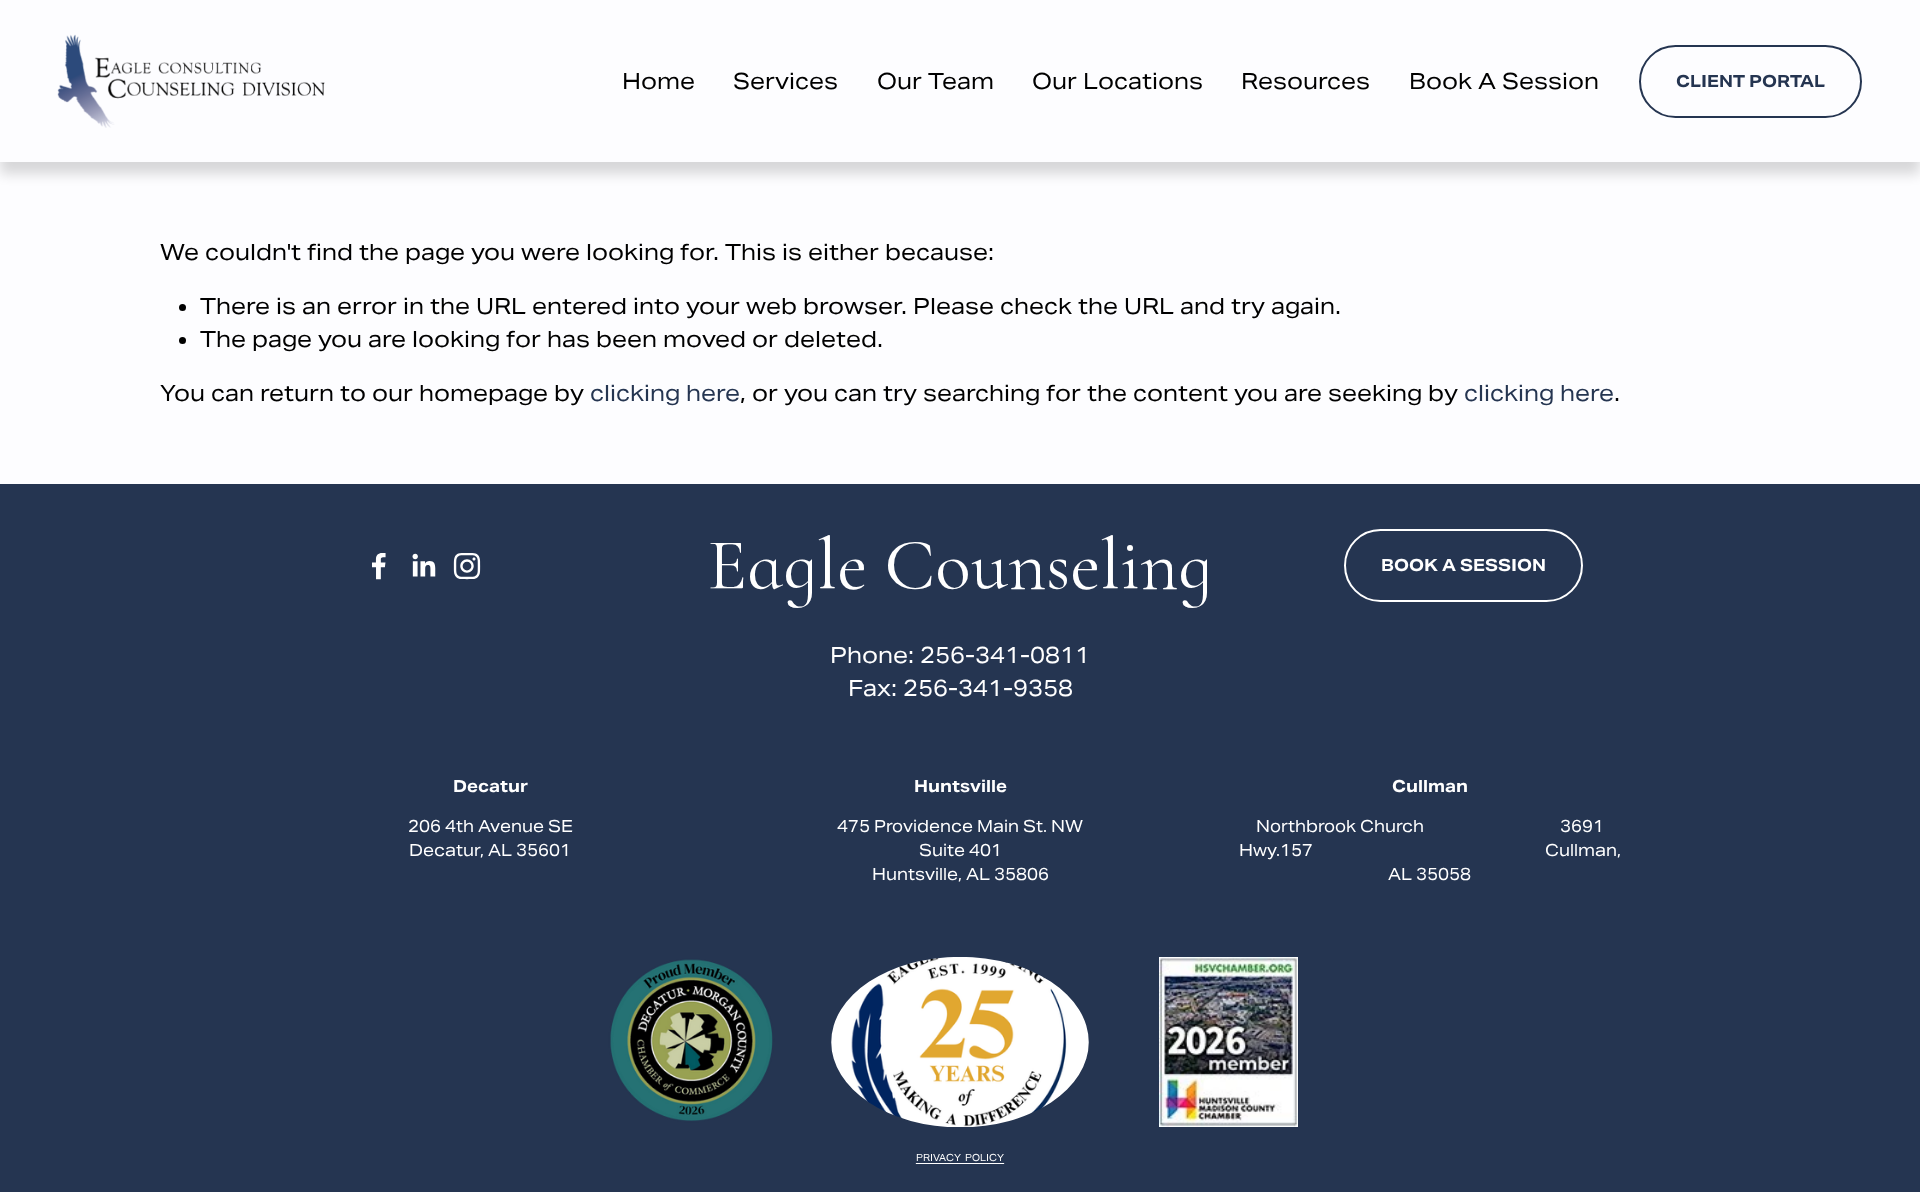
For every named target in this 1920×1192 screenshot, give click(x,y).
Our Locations (1117, 81)
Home (658, 81)
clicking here (665, 393)
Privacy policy (960, 1158)
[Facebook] (379, 566)
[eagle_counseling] (467, 566)
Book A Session (1504, 81)
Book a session (1463, 565)
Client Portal (1750, 81)
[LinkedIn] (423, 566)
